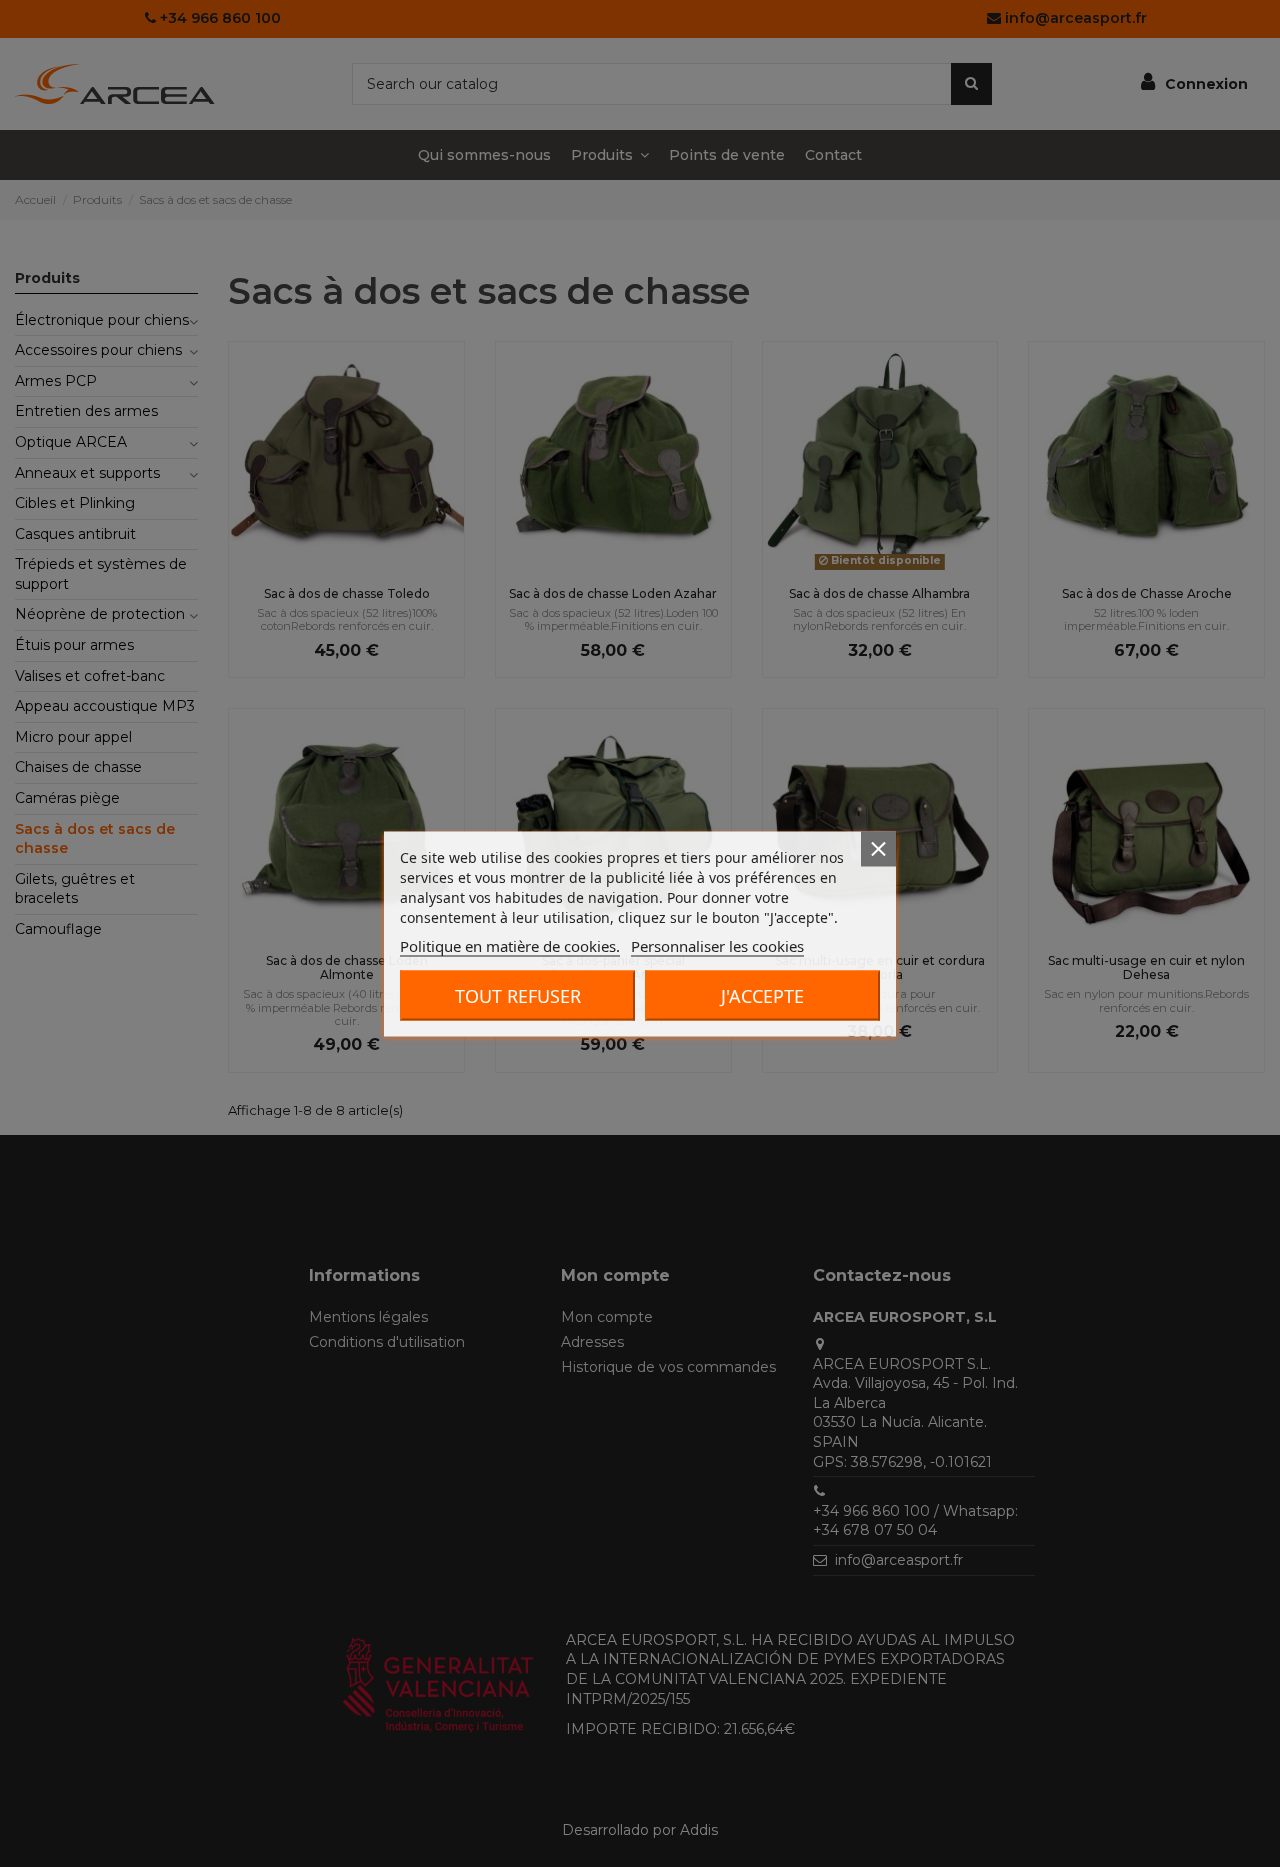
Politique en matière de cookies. (510, 945)
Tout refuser (518, 995)
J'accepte (762, 995)
